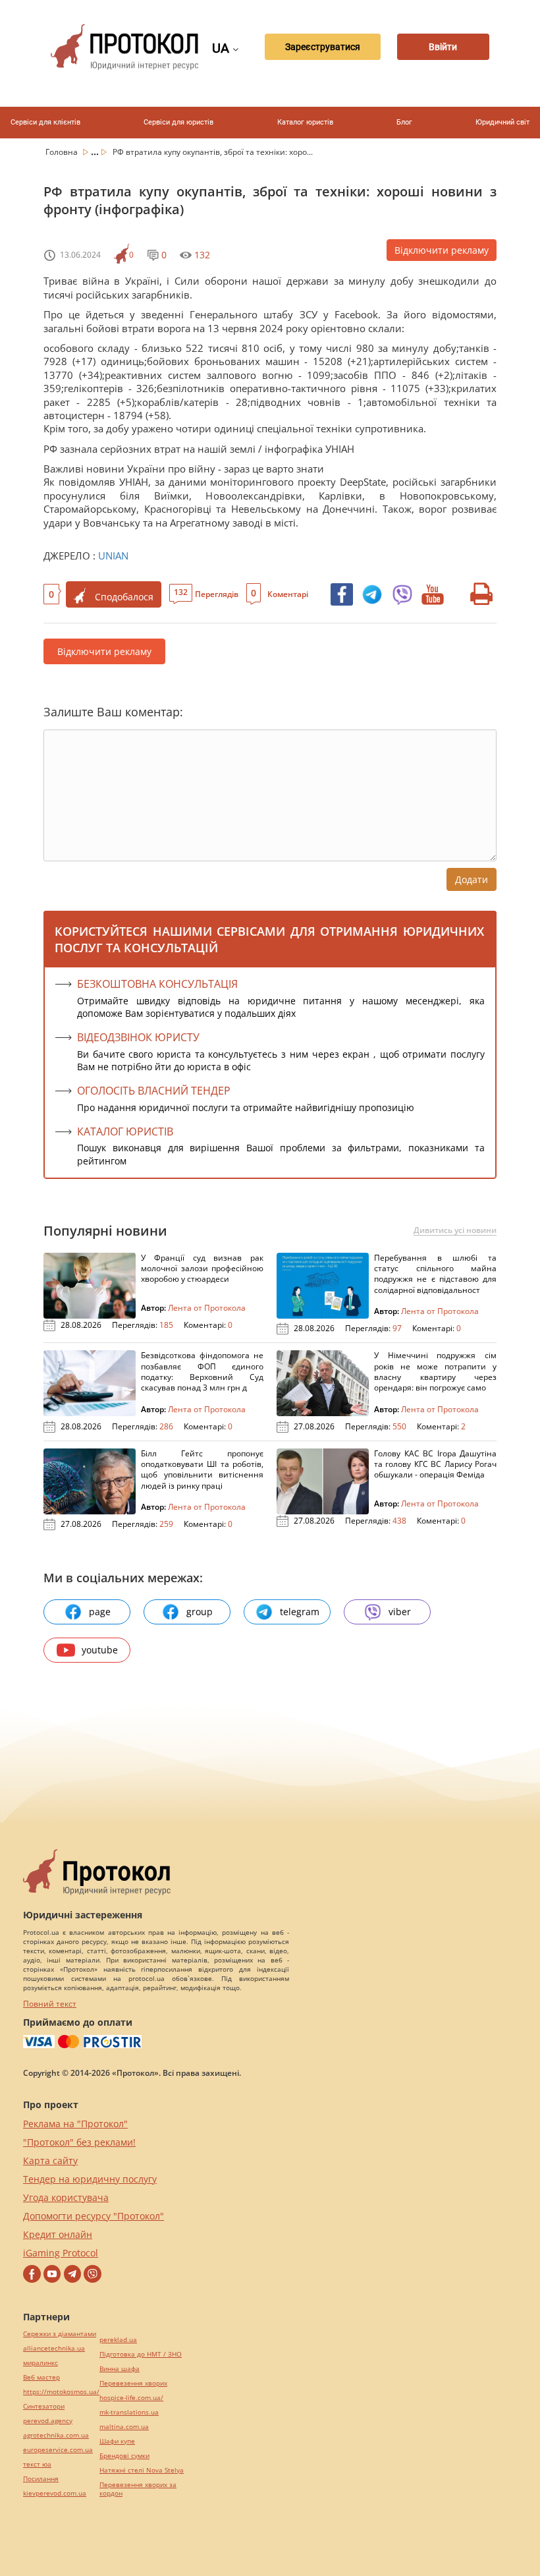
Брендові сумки (124, 2456)
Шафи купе (117, 2441)
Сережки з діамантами (60, 2334)
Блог (404, 122)
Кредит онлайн (58, 2234)
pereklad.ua (118, 2340)
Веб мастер (41, 2377)
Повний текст (50, 2004)
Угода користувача (66, 2197)
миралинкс (40, 2363)
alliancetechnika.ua (54, 2348)
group (200, 1612)
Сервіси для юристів (178, 122)
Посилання (41, 2479)
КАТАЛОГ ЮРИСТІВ (125, 1131)
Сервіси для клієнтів (45, 122)
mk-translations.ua (129, 2412)
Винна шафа (120, 2369)
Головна (63, 152)
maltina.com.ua (124, 2427)
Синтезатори (44, 2406)
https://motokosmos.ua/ (61, 2392)
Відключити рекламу (442, 250)
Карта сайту (50, 2161)
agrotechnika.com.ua (56, 2435)
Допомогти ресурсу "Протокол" (94, 2216)
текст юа (37, 2464)
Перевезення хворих (133, 2383)
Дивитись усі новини (455, 1230)
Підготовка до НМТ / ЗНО (141, 2354)
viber (400, 1612)
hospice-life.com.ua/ (131, 2398)
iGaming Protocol (61, 2253)
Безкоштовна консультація (157, 984)
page (100, 1612)
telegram (300, 1612)
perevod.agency (48, 2421)
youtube (100, 1650)
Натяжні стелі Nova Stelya (142, 2470)
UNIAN (113, 556)
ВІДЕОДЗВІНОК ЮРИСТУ (138, 1037)
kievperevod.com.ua (55, 2493)
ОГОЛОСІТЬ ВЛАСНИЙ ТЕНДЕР (154, 1091)
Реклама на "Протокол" (75, 2124)
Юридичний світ (502, 122)
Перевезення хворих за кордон (138, 2489)
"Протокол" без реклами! (79, 2142)
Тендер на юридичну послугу (90, 2179)
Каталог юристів (305, 122)
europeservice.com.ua (58, 2450)
